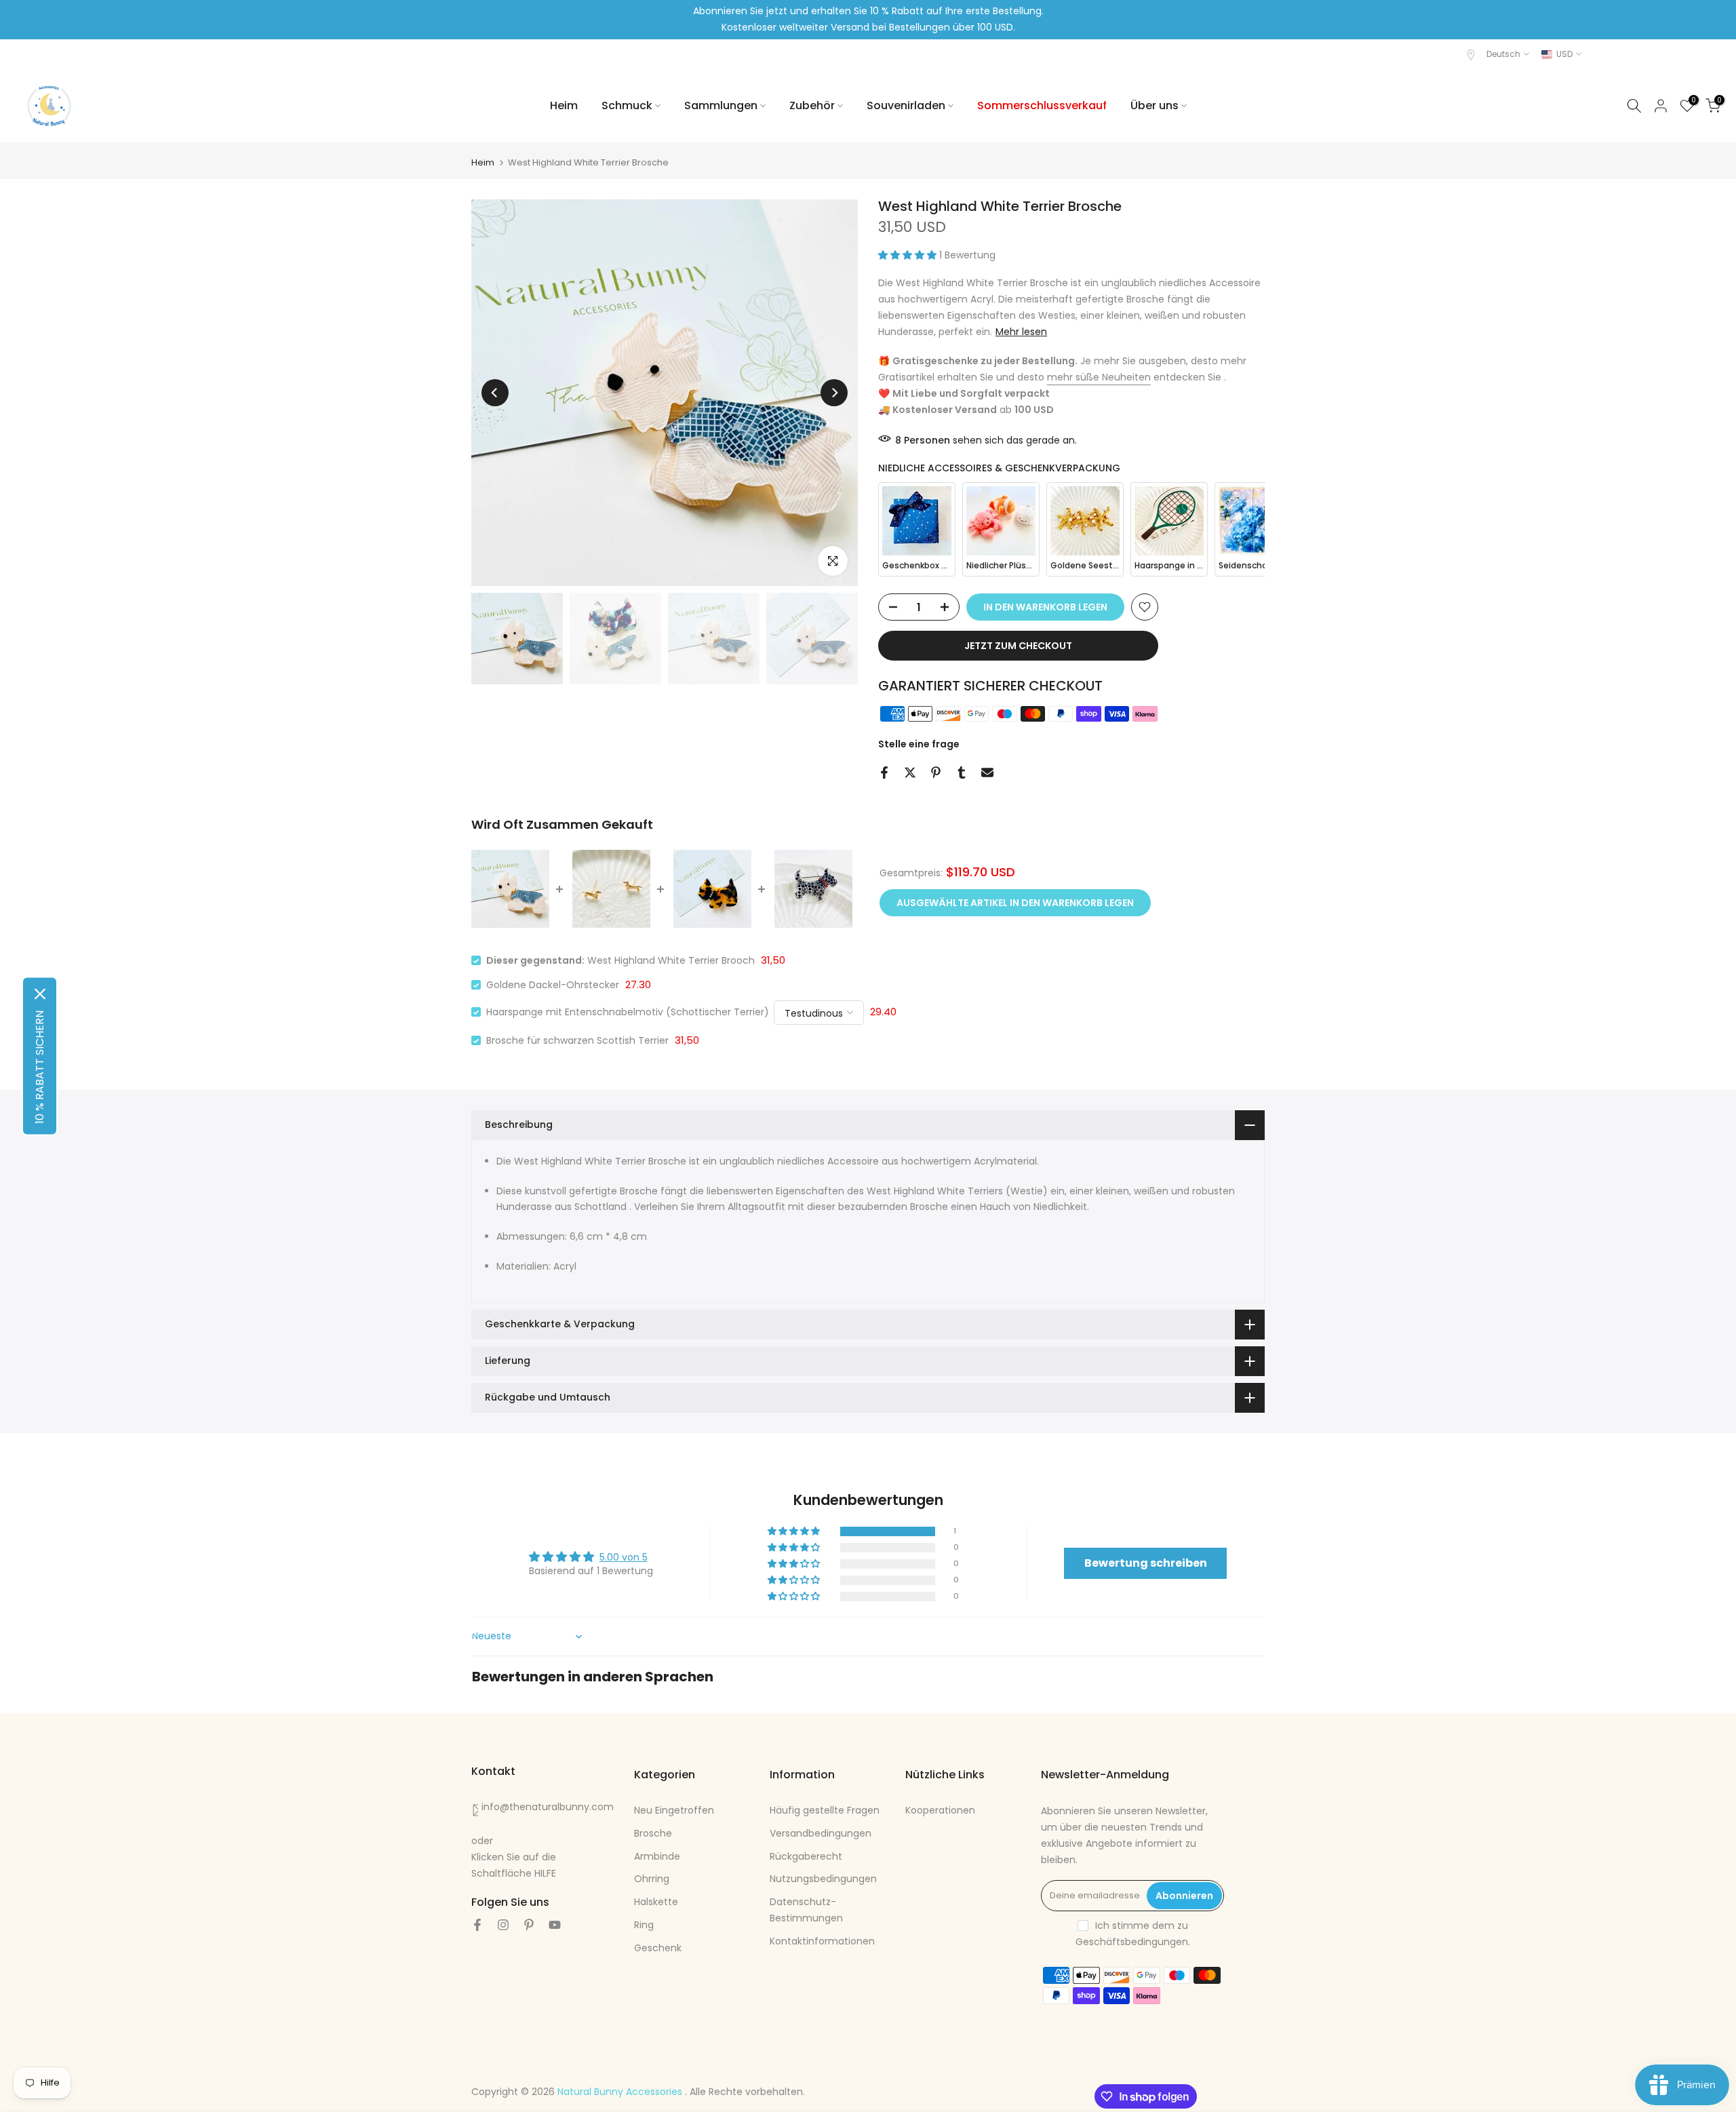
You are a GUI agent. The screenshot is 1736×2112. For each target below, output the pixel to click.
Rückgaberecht (806, 1856)
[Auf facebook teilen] (884, 773)
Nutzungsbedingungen (823, 1879)
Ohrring (652, 1879)
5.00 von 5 (624, 1557)
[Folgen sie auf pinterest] (529, 1925)
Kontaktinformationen (822, 1941)
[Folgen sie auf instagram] (503, 1925)
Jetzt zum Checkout (1018, 646)
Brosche (653, 1833)
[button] (909, 255)
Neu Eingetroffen (674, 1810)
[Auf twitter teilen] (910, 773)
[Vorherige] (495, 393)
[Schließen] (40, 994)
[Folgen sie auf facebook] (477, 1925)
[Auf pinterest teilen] (936, 773)
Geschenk (658, 1948)
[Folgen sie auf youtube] (555, 1925)
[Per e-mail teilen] (987, 773)
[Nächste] (834, 393)
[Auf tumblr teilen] (962, 773)
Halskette (656, 1902)
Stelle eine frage (919, 744)
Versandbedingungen (821, 1833)
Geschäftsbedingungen (1132, 1942)
